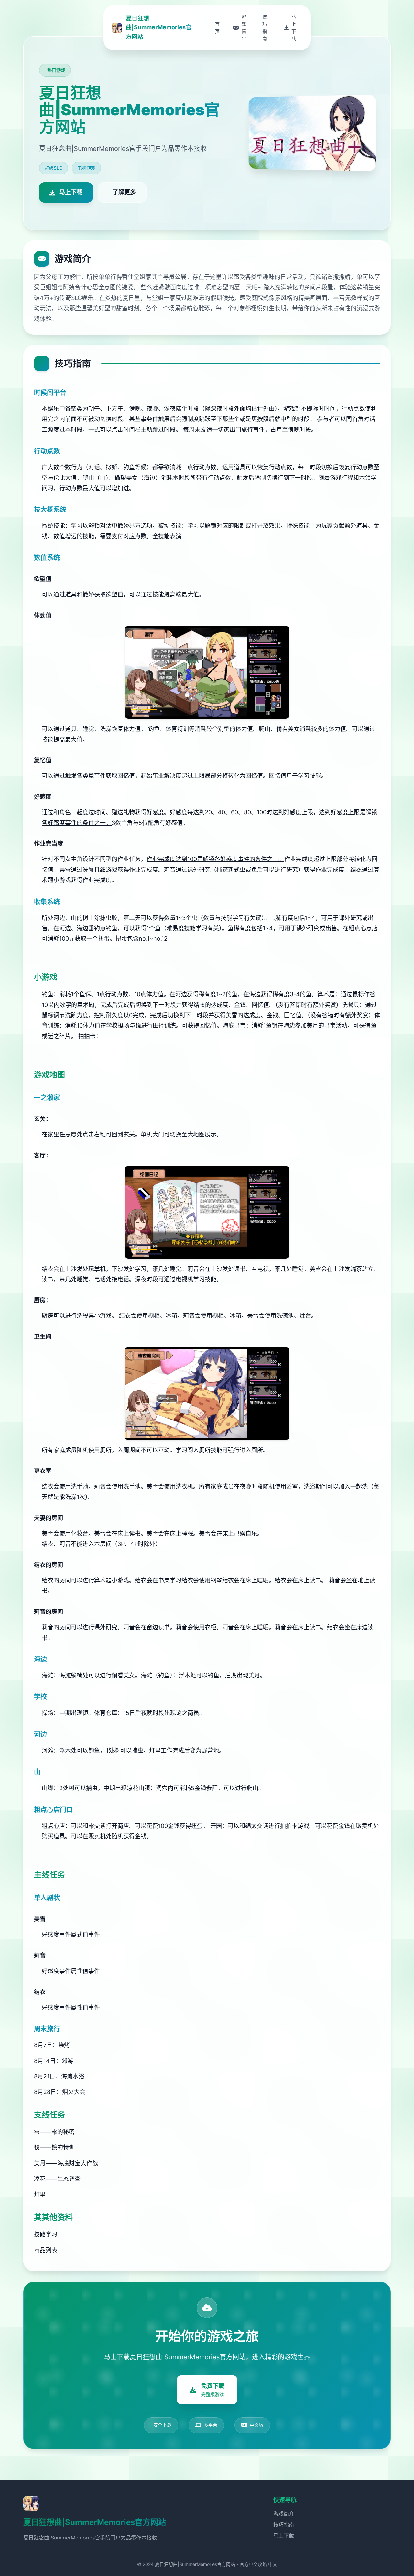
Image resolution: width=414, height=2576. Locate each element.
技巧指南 (284, 2525)
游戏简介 (284, 2514)
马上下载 (284, 2536)
